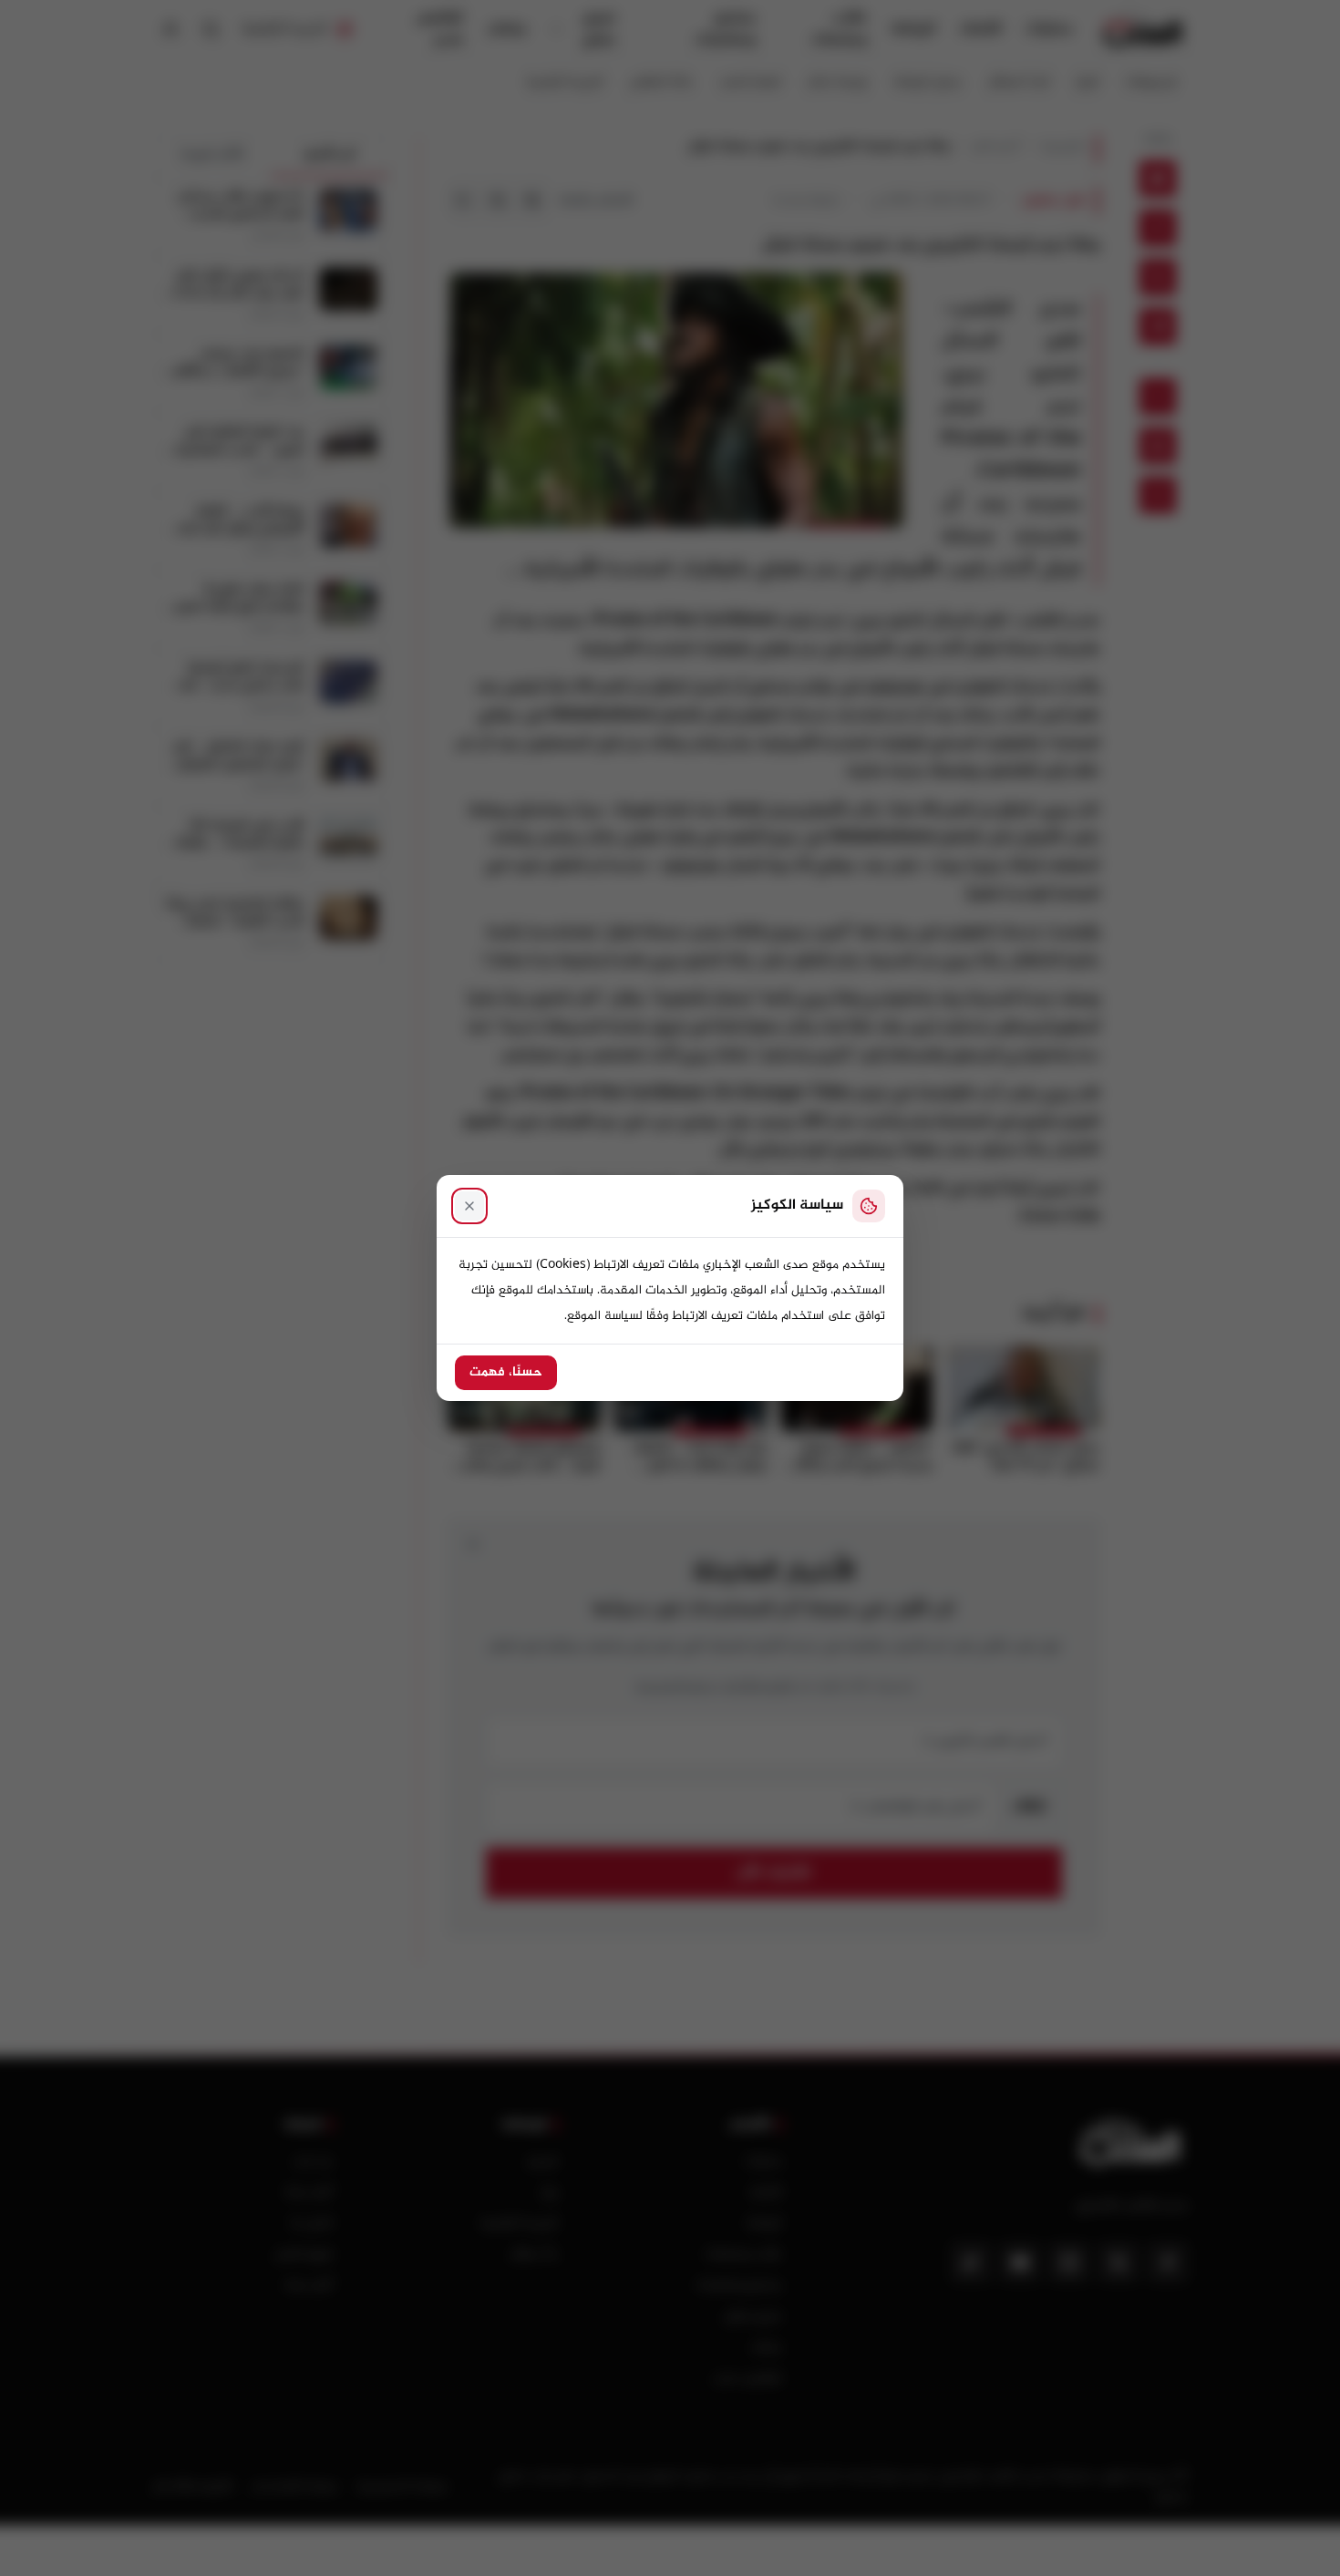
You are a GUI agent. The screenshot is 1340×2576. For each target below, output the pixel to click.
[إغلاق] (469, 1206)
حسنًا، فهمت (506, 1373)
